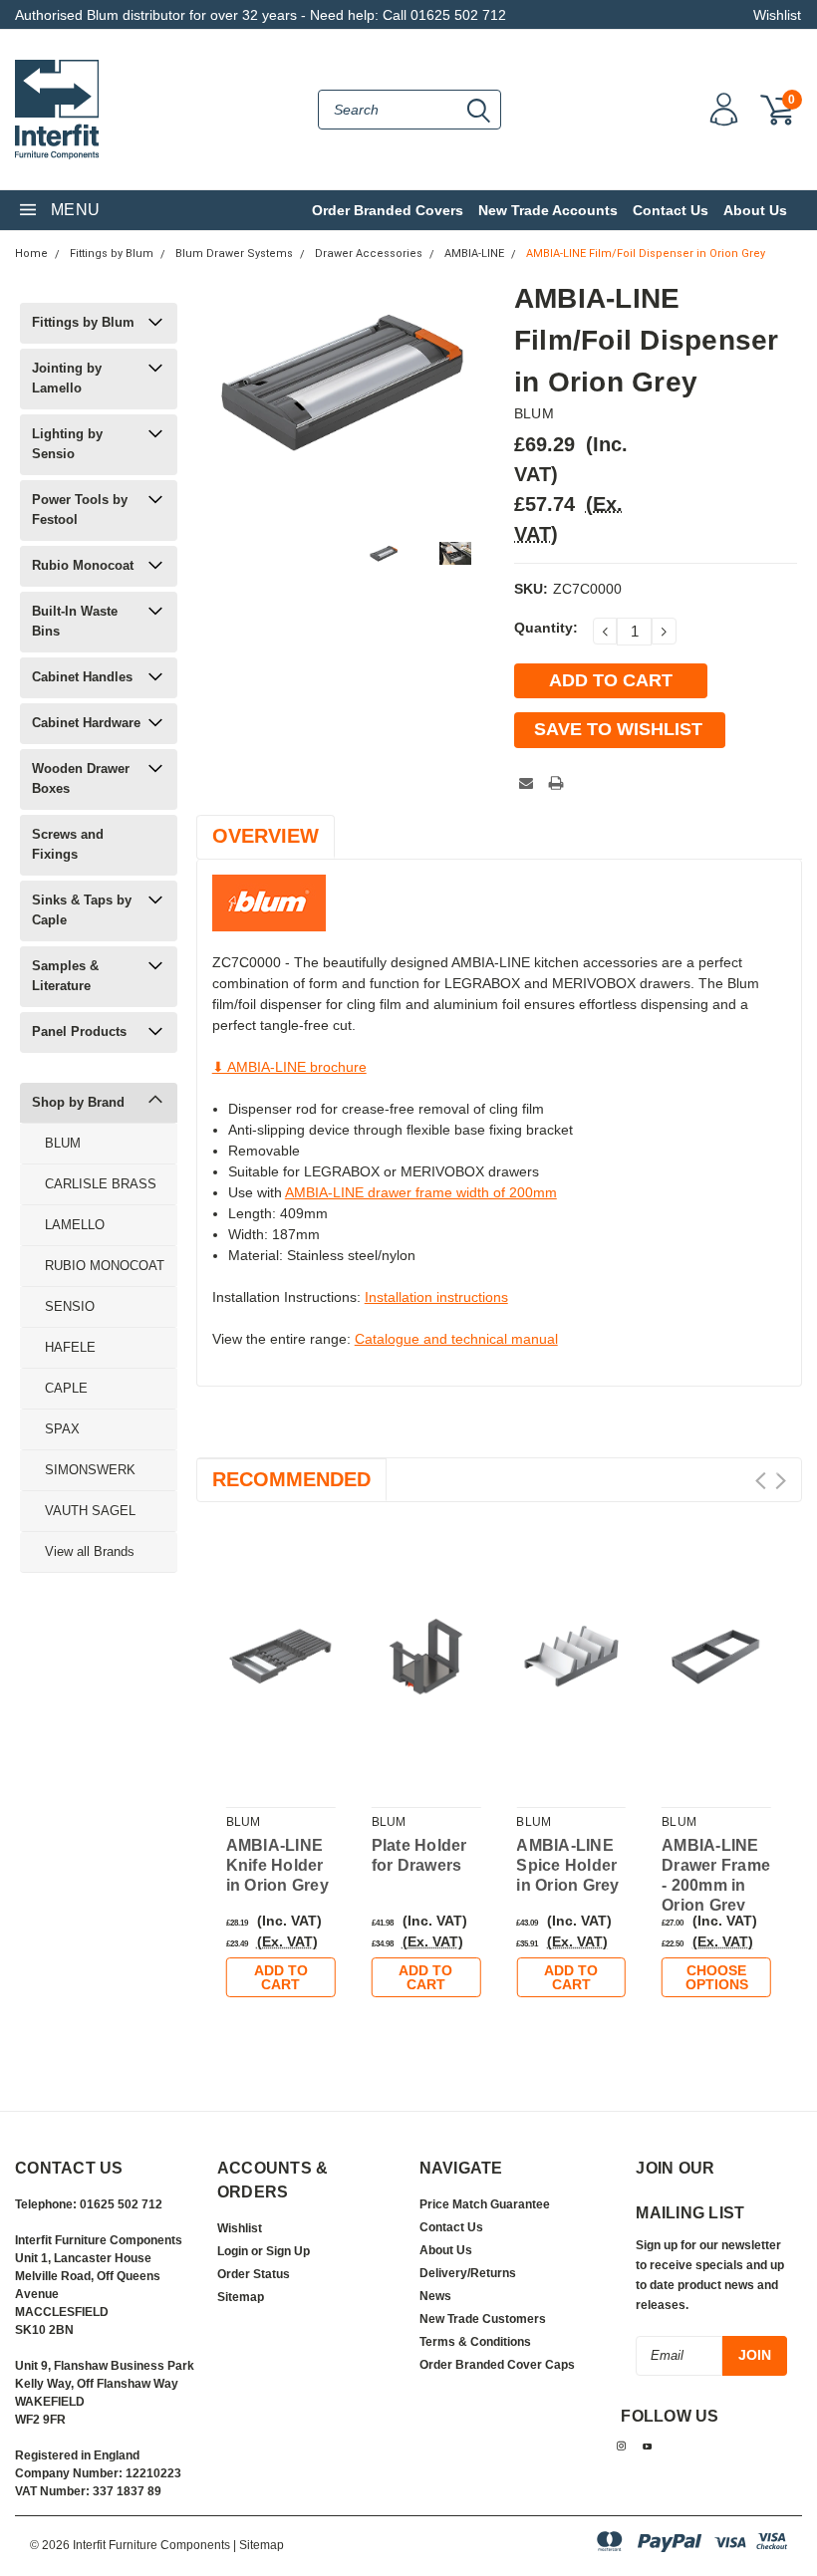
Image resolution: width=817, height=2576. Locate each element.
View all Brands (90, 1551)
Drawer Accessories (369, 254)
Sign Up (288, 2251)
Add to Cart (281, 1977)
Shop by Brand (78, 1102)
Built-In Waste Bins (75, 621)
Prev (761, 1481)
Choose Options (717, 1977)
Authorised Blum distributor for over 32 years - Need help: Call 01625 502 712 (261, 15)
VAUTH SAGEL (90, 1511)
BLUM (63, 1143)
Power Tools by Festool (80, 510)
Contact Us (671, 210)
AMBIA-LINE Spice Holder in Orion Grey (567, 1865)
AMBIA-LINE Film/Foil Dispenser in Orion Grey (646, 254)
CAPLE (66, 1388)
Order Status (254, 2274)
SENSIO (70, 1306)
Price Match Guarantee (485, 2204)
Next (781, 1481)
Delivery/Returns (468, 2273)
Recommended (291, 1479)
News (435, 2296)
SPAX (62, 1429)
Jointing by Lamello (67, 378)
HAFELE (70, 1347)
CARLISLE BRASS (101, 1184)
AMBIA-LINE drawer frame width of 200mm (421, 1192)
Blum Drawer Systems (234, 254)
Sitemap (241, 2297)
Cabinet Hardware (86, 723)
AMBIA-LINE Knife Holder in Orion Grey (277, 1865)
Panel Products (79, 1031)
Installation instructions (436, 1297)
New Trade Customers (483, 2319)
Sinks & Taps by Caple (82, 910)
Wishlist (777, 15)
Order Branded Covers (388, 210)
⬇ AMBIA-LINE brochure (289, 1067)
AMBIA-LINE (474, 254)
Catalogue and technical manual (456, 1339)
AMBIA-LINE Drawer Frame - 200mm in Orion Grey (716, 1875)
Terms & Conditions (475, 2342)
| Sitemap (259, 2545)
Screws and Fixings (68, 844)
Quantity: (546, 628)
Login (233, 2251)
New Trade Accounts (548, 210)
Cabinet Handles (82, 677)
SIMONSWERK (90, 1470)
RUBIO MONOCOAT (105, 1266)
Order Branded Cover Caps (497, 2365)
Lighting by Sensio (67, 444)
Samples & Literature (65, 976)
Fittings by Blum (112, 254)
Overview (266, 836)
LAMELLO (75, 1225)
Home (31, 254)
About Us (755, 210)
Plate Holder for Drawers (419, 1855)
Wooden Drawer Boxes (81, 778)
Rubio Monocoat (83, 565)
